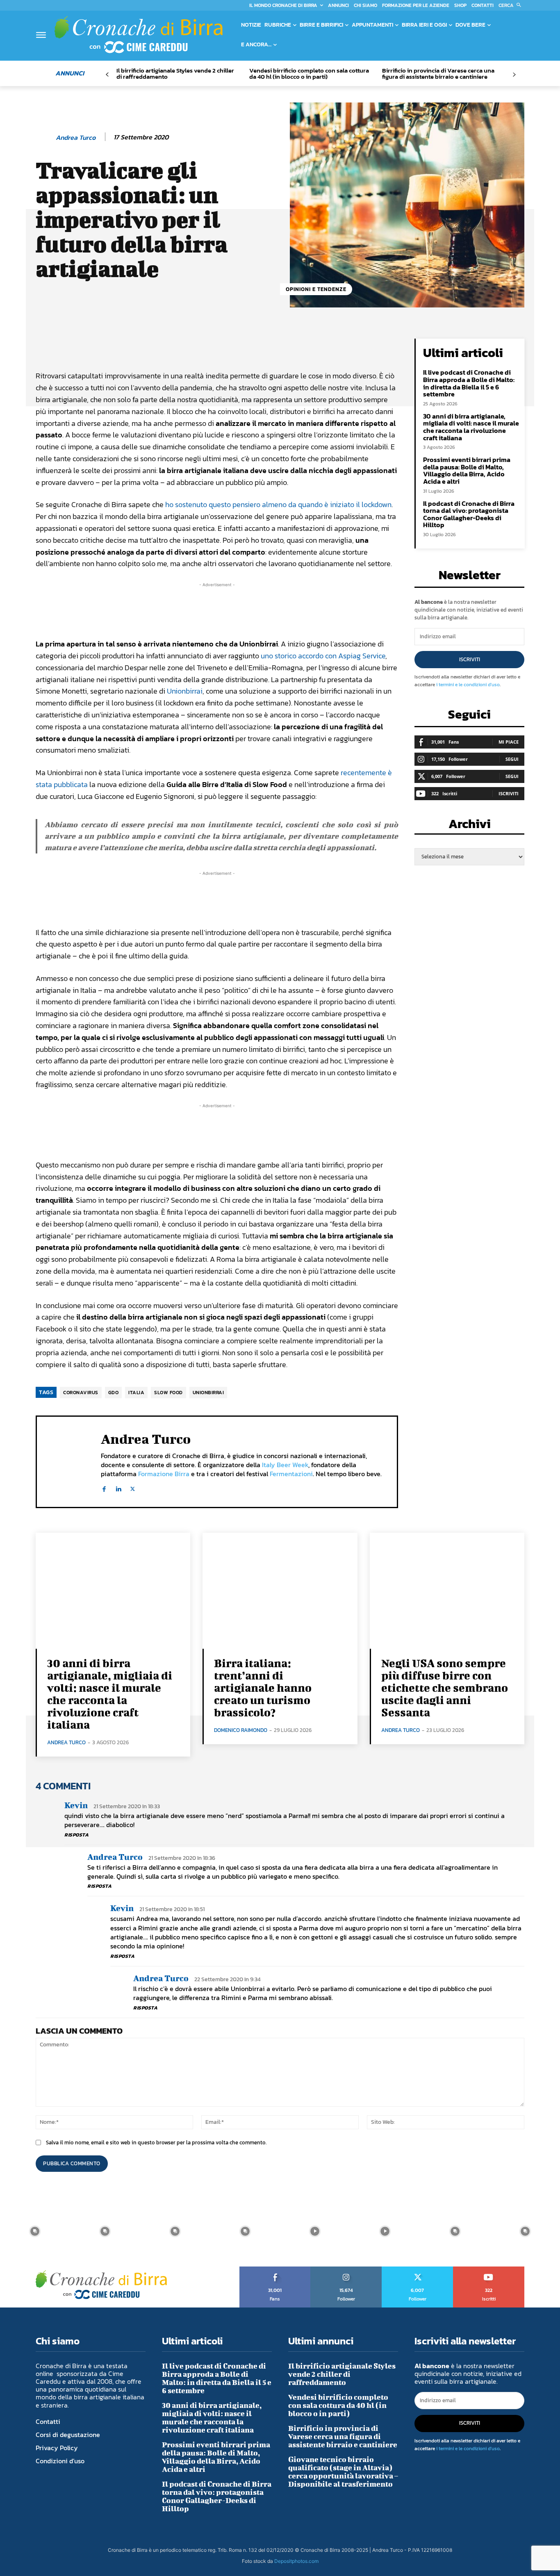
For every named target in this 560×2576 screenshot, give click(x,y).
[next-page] (514, 75)
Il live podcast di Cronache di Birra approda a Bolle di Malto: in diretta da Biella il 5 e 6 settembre (469, 383)
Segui (512, 759)
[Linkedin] (118, 1487)
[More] (314, 347)
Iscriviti (470, 659)
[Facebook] (104, 1487)
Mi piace (509, 742)
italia (136, 1393)
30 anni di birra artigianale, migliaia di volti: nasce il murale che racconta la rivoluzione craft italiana (471, 427)
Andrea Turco (76, 138)
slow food (168, 1393)
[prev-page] (107, 75)
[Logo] (139, 34)
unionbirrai (208, 1393)
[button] (511, 5)
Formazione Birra (164, 1474)
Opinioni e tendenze (316, 289)
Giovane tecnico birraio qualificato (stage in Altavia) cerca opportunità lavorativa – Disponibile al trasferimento (343, 2472)
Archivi (470, 826)
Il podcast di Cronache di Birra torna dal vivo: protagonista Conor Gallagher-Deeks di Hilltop (469, 514)
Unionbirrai (185, 691)
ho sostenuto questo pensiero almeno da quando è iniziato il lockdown (278, 504)
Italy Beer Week (285, 1465)
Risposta (76, 1835)
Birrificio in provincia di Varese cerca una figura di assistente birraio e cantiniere (438, 73)
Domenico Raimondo (241, 1730)
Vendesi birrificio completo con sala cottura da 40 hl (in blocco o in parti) (309, 73)
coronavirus (81, 1393)
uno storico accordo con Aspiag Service (323, 656)
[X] (133, 1487)
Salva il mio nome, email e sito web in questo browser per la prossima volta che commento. (156, 2142)
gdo (114, 1393)
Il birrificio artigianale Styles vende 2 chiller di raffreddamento (175, 73)
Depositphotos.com (296, 2561)
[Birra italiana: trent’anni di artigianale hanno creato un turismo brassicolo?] (280, 1591)
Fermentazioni (291, 1474)
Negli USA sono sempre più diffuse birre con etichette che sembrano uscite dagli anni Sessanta (445, 1687)
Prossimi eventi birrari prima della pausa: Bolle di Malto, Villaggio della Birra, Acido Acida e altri (467, 470)
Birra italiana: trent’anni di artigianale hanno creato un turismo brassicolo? (263, 1687)
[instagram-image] (35, 2231)
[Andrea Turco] (45, 137)
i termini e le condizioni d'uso (468, 685)
